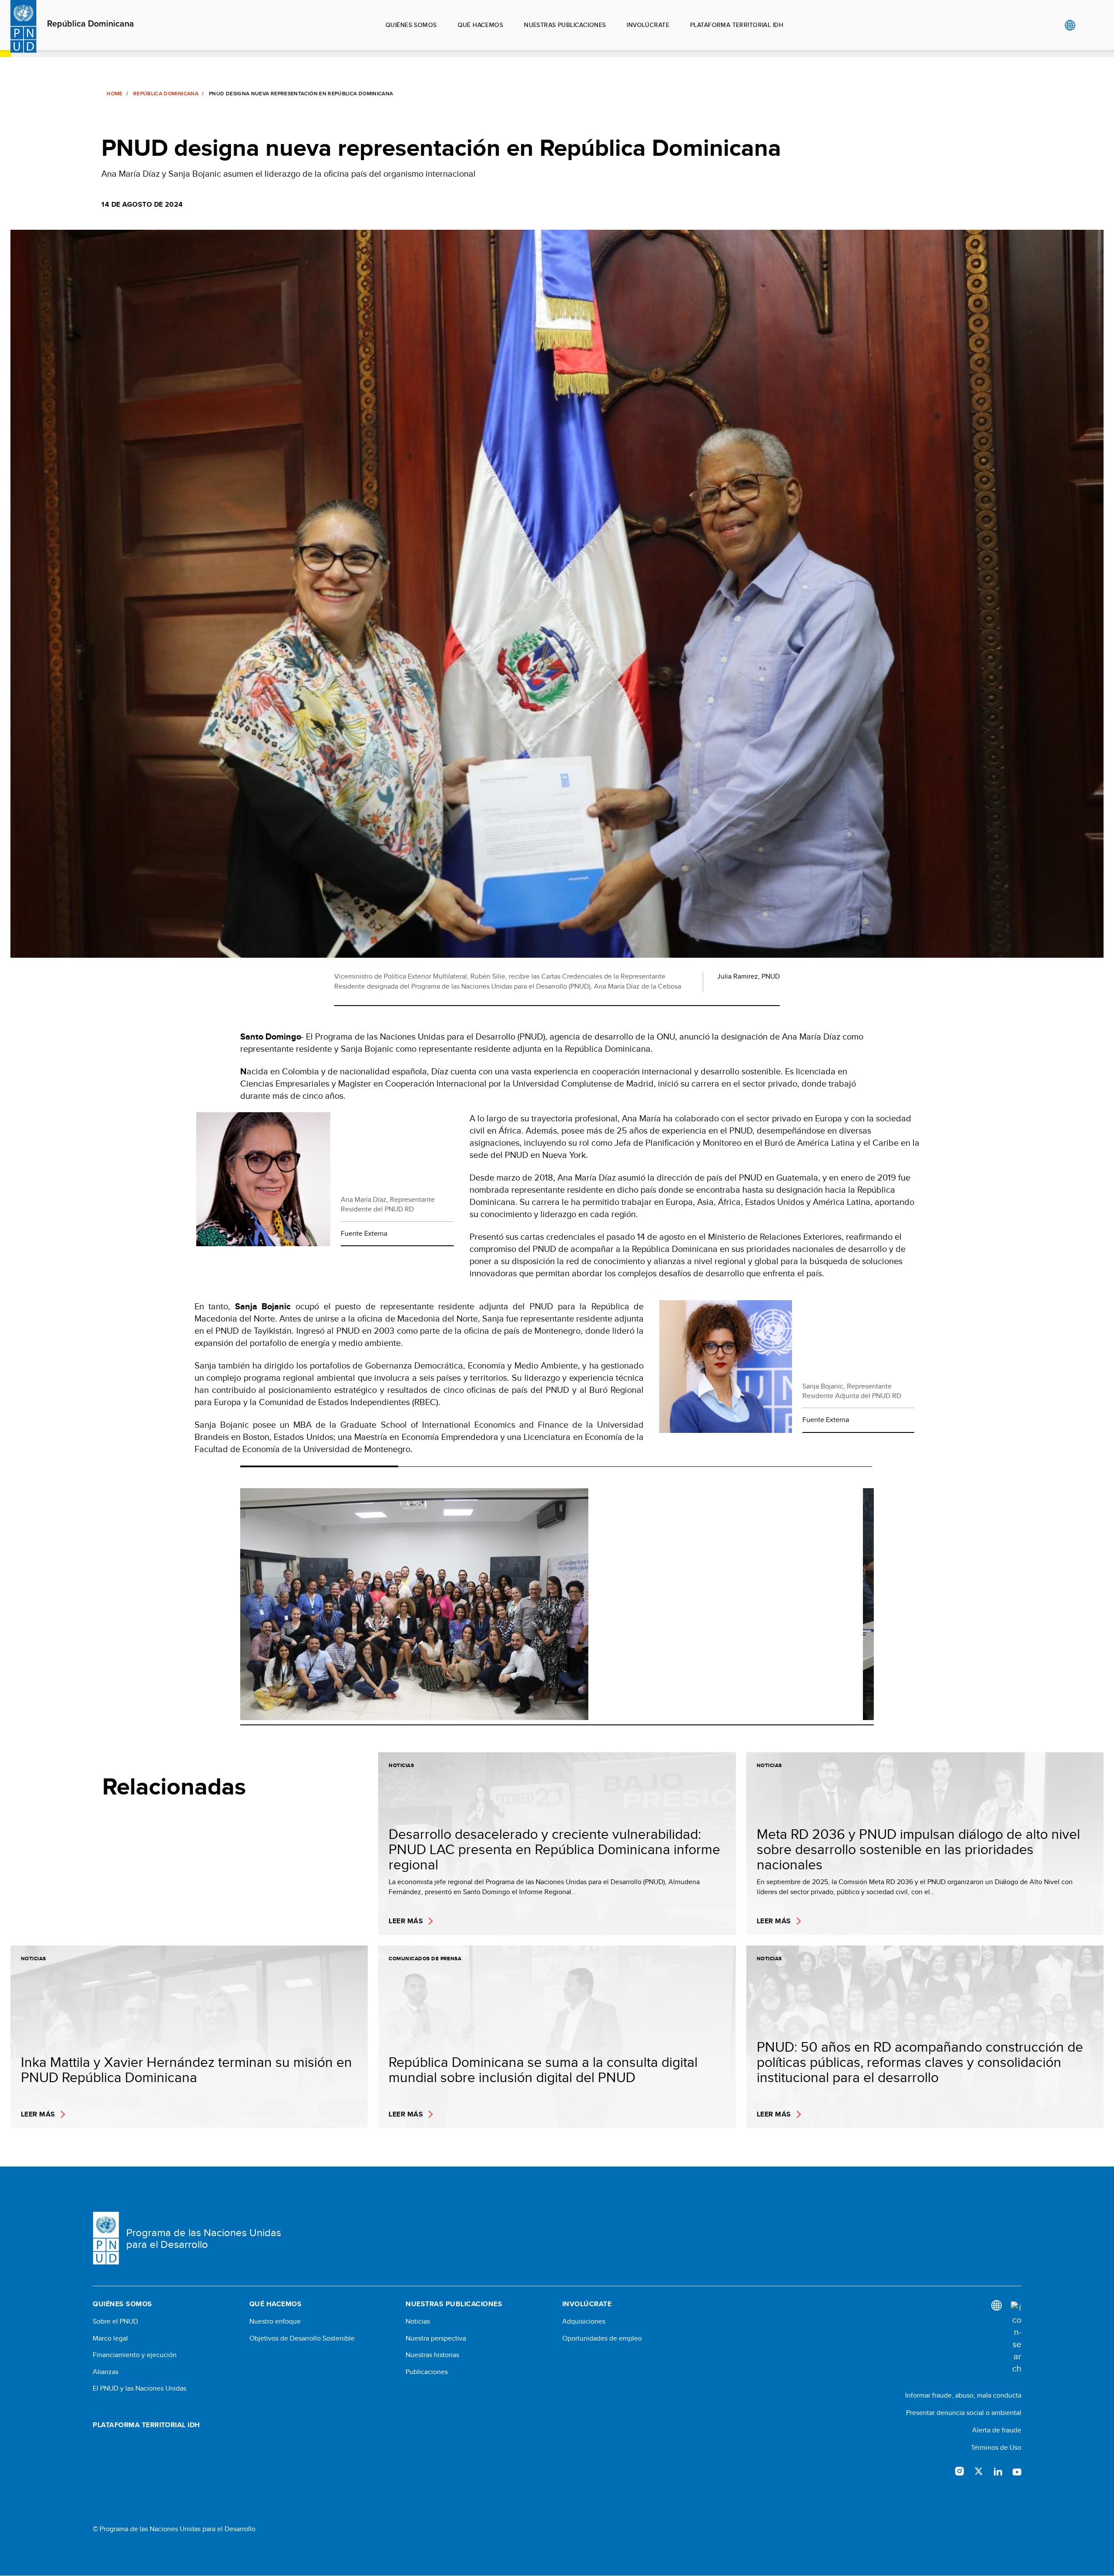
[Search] (1016, 2338)
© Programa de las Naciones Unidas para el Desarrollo (174, 2529)
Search (1088, 25)
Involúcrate (648, 25)
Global (1070, 25)
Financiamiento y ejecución (135, 2355)
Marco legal (110, 2338)
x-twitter (979, 2471)
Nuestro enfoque (275, 2321)
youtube (1017, 2471)
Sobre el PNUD (115, 2321)
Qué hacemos (481, 25)
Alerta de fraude (997, 2430)
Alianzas (106, 2372)
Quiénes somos (411, 25)
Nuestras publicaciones (565, 25)
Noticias (418, 2321)
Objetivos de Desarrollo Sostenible (302, 2338)
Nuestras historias (432, 2355)
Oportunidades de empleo (602, 2338)
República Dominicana (91, 24)
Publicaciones (427, 2372)
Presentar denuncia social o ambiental (964, 2413)
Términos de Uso (996, 2447)
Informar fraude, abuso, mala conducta (963, 2395)
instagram (960, 2471)
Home (114, 94)
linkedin (998, 2471)
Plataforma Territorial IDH (737, 25)
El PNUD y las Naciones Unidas (139, 2388)
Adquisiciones (584, 2321)
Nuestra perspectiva (436, 2338)
